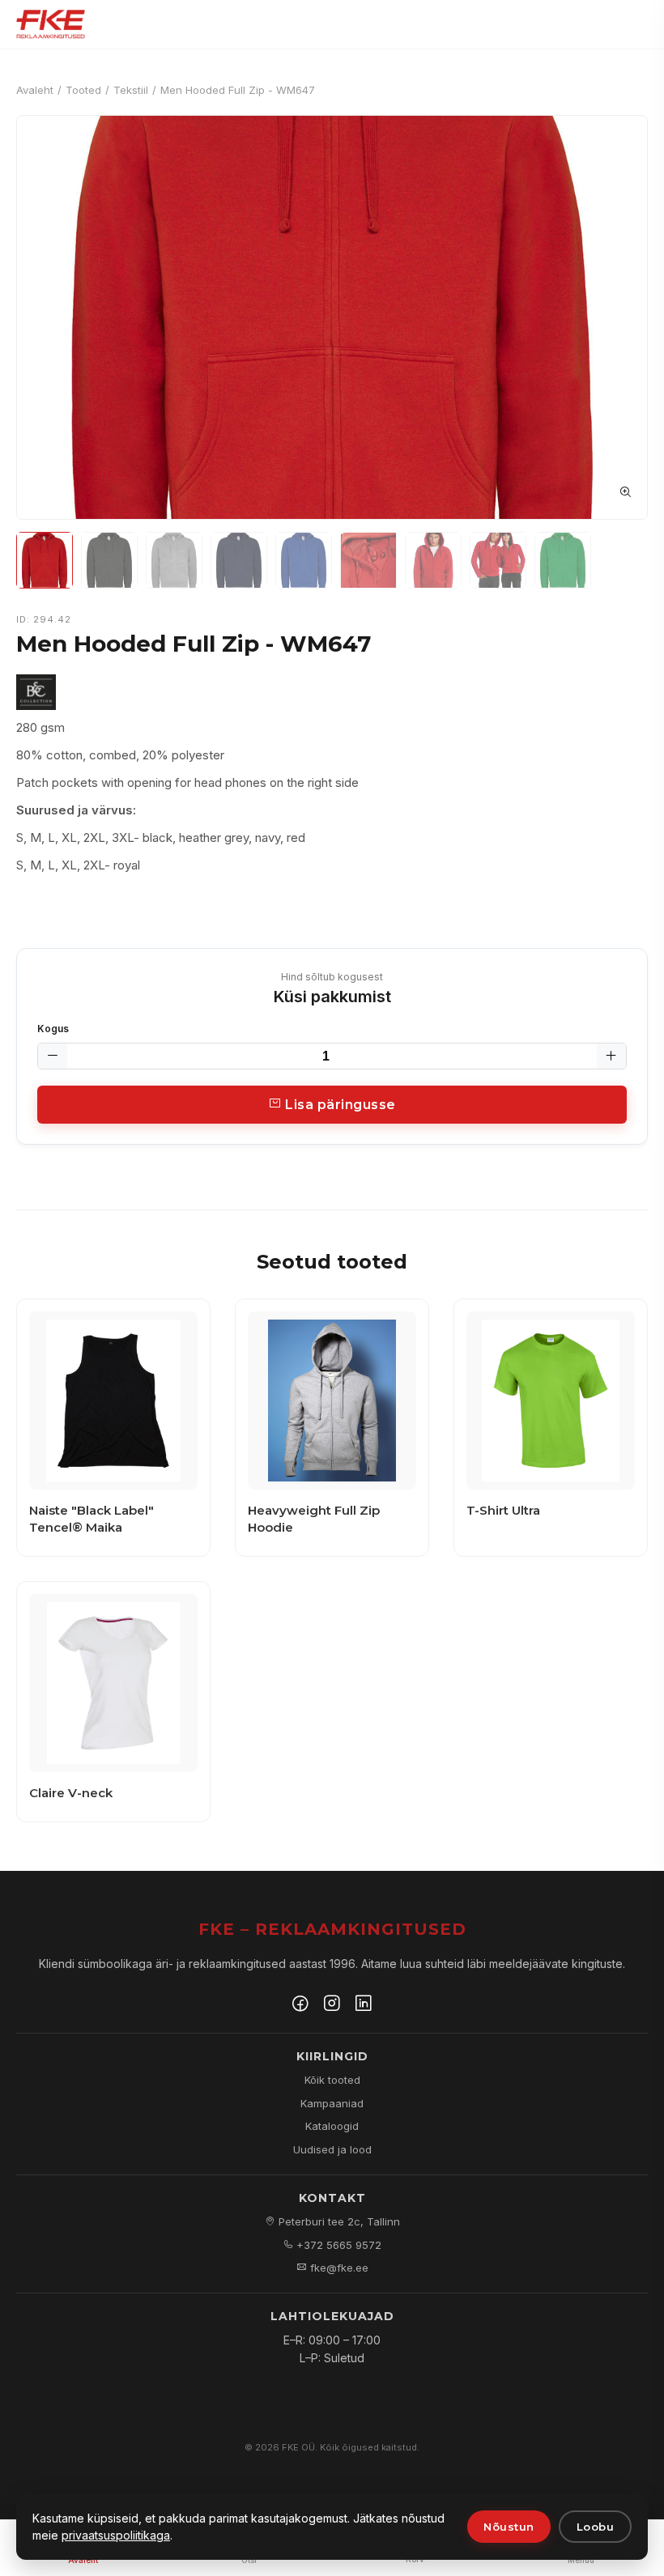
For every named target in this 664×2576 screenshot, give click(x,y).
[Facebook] (300, 2005)
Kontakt (332, 2198)
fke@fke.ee (338, 2268)
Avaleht (35, 90)
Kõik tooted (332, 2080)
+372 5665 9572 (337, 2245)
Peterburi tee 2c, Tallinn (338, 2221)
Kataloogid (332, 2126)
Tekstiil (131, 90)
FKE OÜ (298, 2447)
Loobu (596, 2527)
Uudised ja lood (332, 2149)
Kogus (53, 1029)
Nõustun (509, 2527)
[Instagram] (332, 2005)
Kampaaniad (332, 2103)
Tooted (83, 90)
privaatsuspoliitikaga (116, 2535)
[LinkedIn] (364, 2005)
